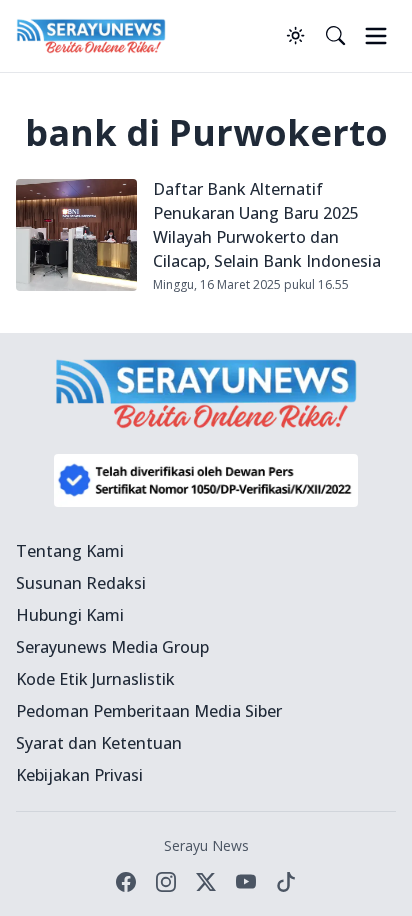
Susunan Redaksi (81, 583)
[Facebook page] (126, 882)
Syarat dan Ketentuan (99, 743)
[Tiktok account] (286, 882)
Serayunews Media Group (112, 647)
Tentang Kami (70, 551)
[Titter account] (206, 882)
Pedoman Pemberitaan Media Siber (149, 711)
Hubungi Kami (70, 615)
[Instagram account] (166, 882)
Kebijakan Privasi (79, 775)
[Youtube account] (246, 882)
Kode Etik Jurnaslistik (95, 679)
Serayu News (206, 845)
